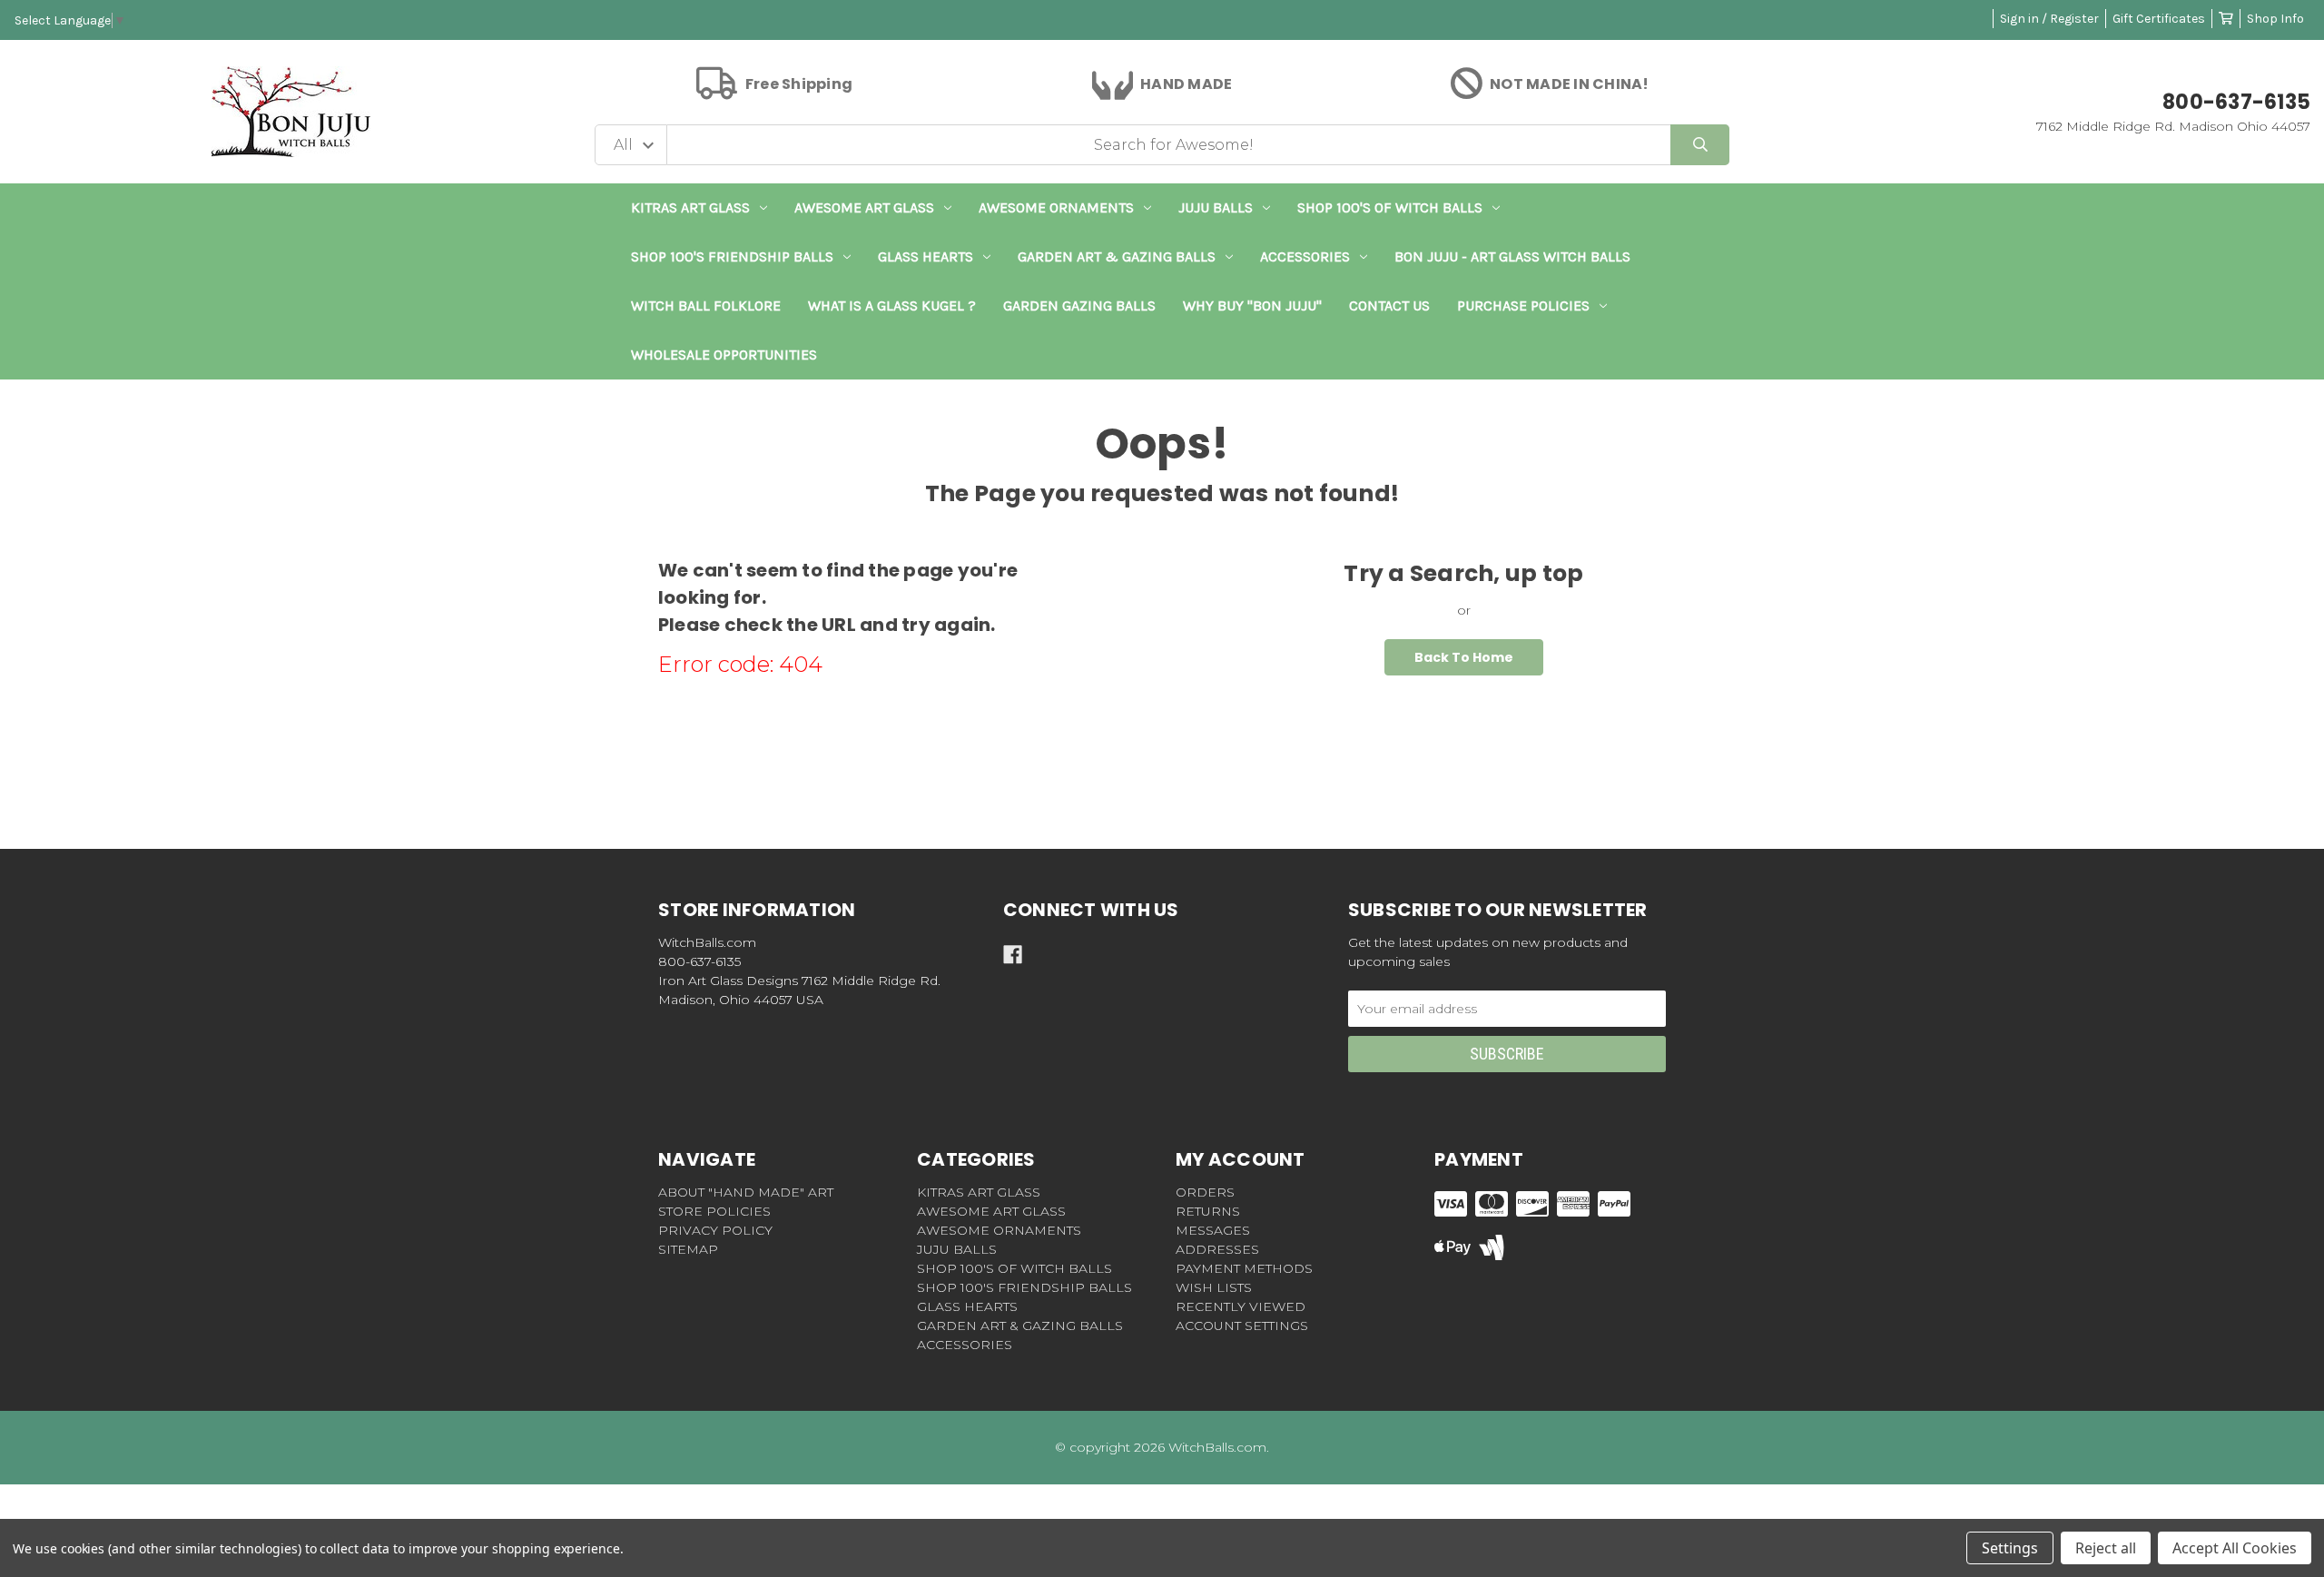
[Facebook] (1013, 955)
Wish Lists (1214, 1287)
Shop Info (2275, 19)
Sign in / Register (2049, 19)
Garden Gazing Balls (1079, 306)
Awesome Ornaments (1056, 207)
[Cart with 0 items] (2226, 19)
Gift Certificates (2159, 19)
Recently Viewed (1241, 1306)
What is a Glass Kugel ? (892, 306)
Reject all (2106, 1548)
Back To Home (1464, 657)
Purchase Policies (1523, 306)
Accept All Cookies (2235, 1548)
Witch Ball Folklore (706, 306)
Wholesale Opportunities (724, 355)
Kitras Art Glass (690, 207)
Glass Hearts (926, 256)
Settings (2010, 1548)
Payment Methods (1244, 1268)
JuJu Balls (1216, 207)
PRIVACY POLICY (715, 1230)
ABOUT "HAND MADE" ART (746, 1192)
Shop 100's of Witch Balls (1390, 207)
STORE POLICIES (714, 1211)
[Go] (1700, 145)
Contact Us (1389, 306)
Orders (1205, 1192)
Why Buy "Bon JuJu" (1252, 306)
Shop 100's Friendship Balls (732, 256)
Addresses (1217, 1249)
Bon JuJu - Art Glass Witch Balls (1512, 256)
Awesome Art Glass (864, 207)
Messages (1213, 1230)
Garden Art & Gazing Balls (1117, 256)
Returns (1208, 1211)
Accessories (1305, 256)
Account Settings (1242, 1326)
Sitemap (688, 1249)
